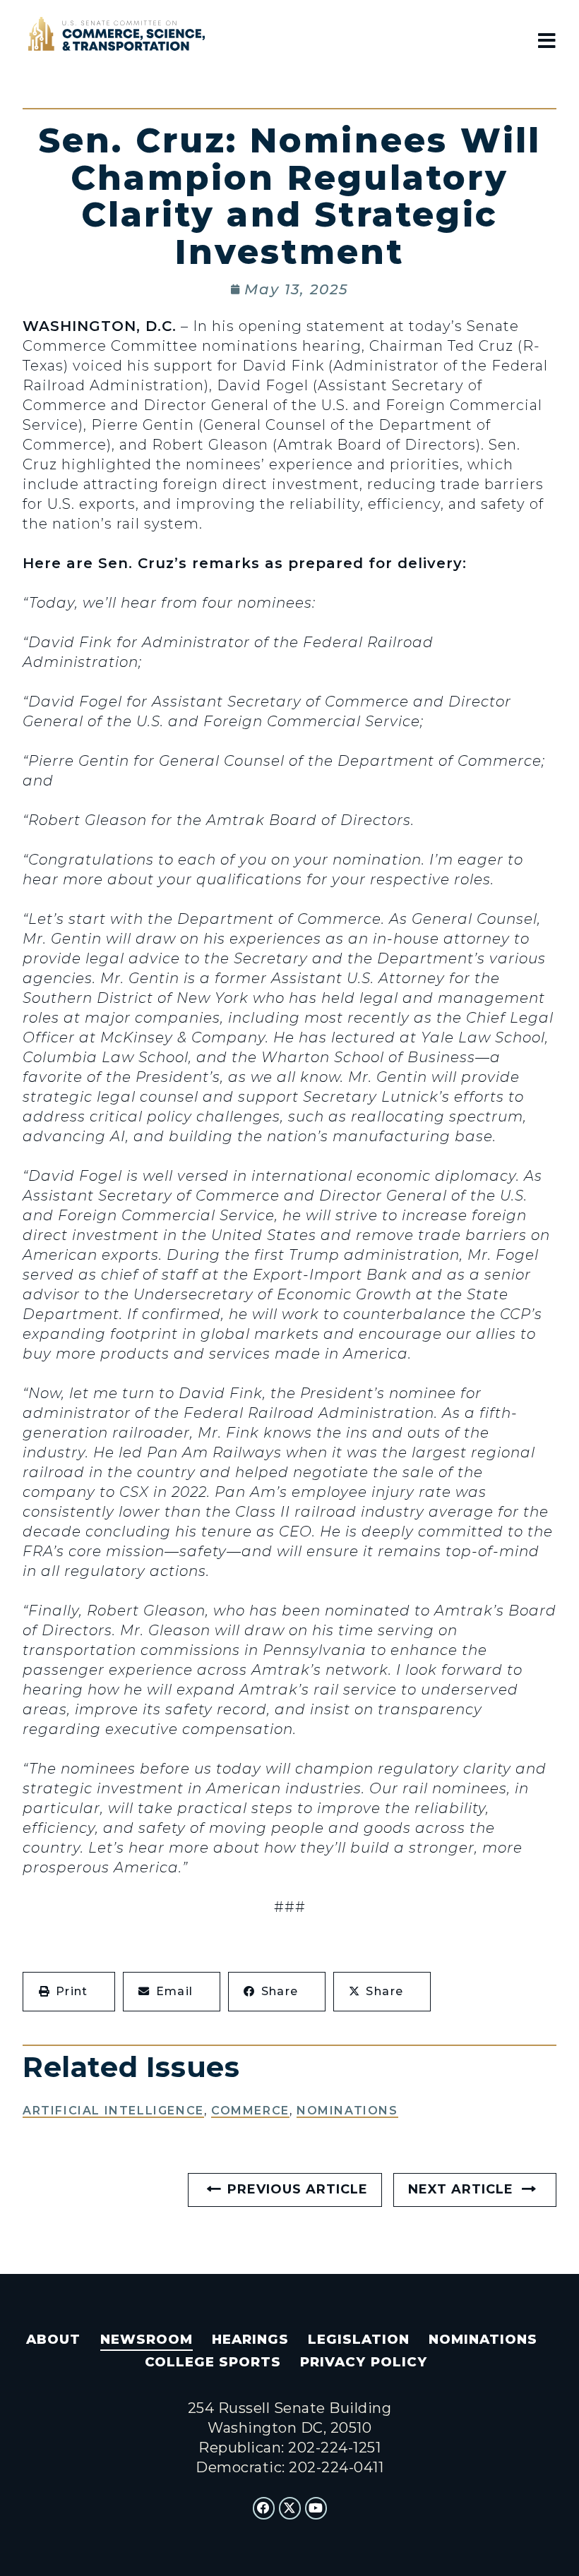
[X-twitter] (290, 2508)
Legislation (359, 2339)
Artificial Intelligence (113, 2111)
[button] (69, 1992)
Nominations (347, 2111)
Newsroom (147, 2339)
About (53, 2339)
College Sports (213, 2362)
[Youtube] (316, 2508)
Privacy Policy (363, 2362)
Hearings (250, 2339)
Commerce (250, 2111)
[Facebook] (264, 2508)
